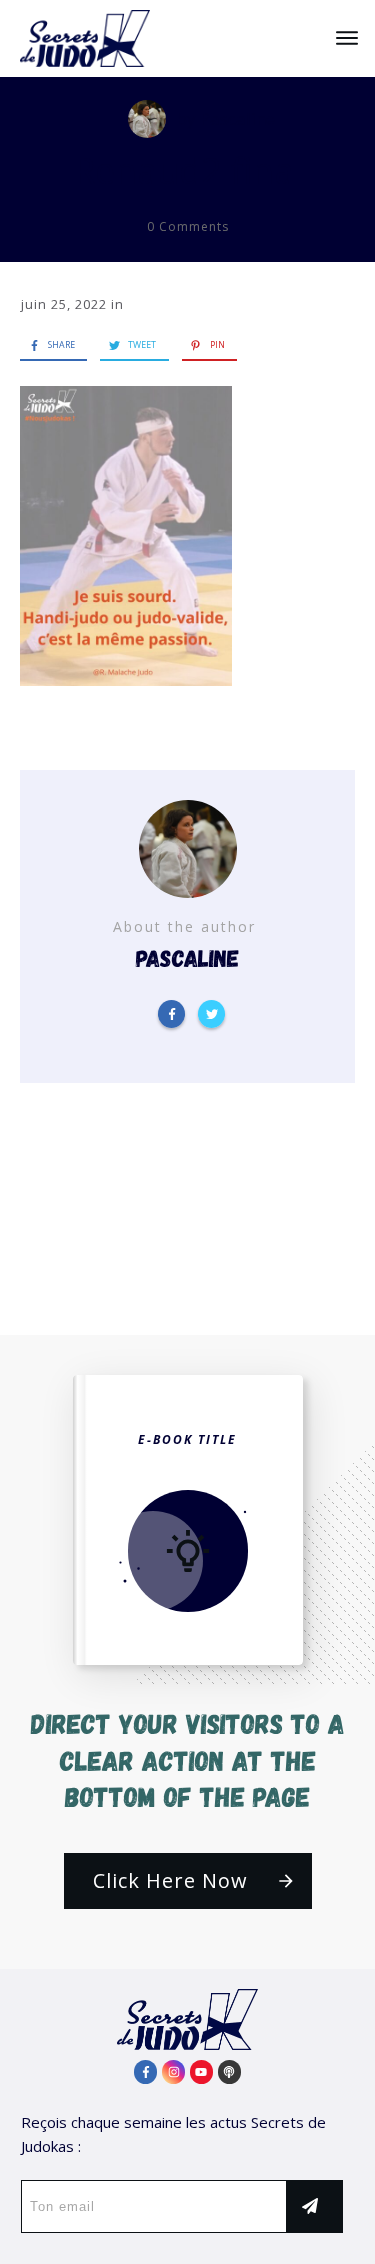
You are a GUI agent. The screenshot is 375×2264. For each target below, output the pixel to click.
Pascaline (237, 118)
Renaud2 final (188, 170)
